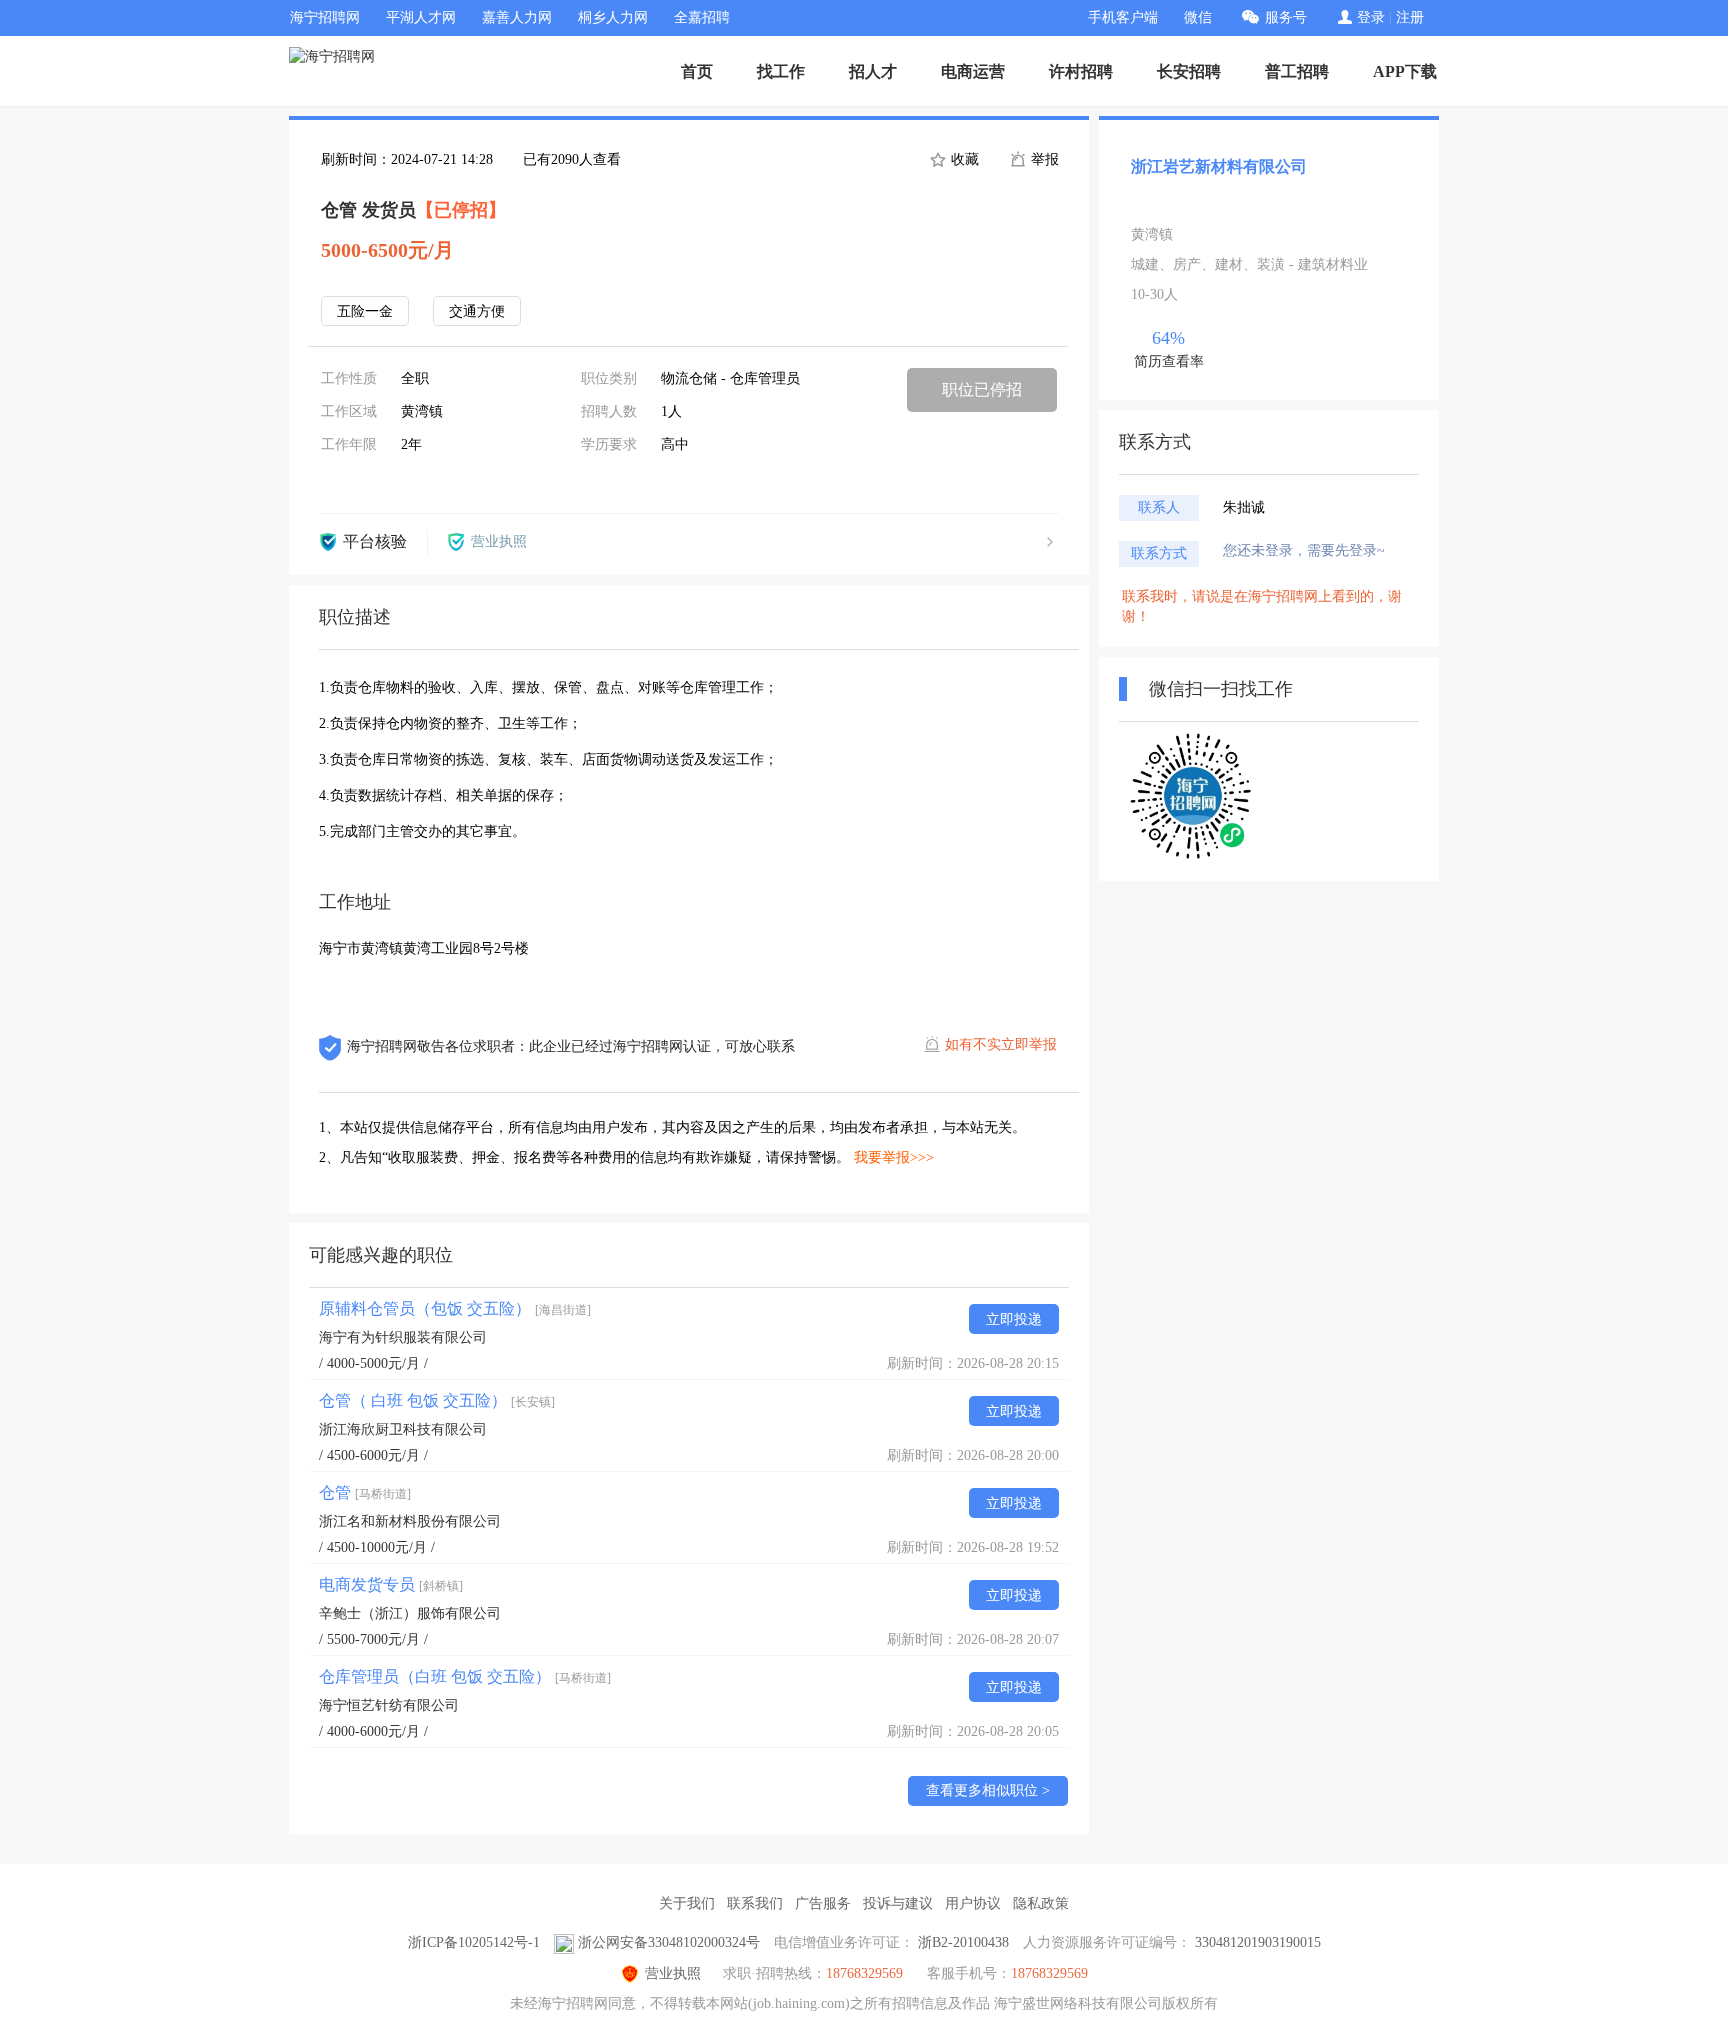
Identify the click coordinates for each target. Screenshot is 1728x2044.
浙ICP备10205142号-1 (474, 1942)
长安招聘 (1189, 71)
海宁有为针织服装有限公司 (403, 1337)
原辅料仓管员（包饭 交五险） (455, 1308)
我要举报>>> (894, 1157)
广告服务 (823, 1903)
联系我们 (755, 1903)
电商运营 (973, 71)
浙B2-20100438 (963, 1942)
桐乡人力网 (613, 17)
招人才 (873, 71)
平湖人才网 (421, 17)
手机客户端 (1123, 17)
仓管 (365, 1492)
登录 (1371, 17)
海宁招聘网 (325, 17)
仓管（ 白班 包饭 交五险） (437, 1400)
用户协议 (973, 1903)
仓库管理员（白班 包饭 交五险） (465, 1676)
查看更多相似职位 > (988, 1790)
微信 (1198, 17)
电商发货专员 (391, 1584)
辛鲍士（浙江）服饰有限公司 (410, 1613)
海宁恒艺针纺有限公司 (389, 1705)
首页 (697, 71)
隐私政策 (1041, 1903)
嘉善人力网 (517, 17)
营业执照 (673, 1973)
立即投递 (1014, 1319)
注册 (1410, 17)
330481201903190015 (1258, 1942)
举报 (1043, 159)
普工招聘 (1297, 71)
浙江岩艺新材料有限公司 (1219, 166)
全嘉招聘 (702, 17)
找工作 (781, 71)
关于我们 (687, 1903)
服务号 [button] (1286, 17)
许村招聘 (1081, 71)
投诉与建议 (898, 1903)
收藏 (963, 159)
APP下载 (1405, 71)
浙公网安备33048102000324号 (669, 1942)
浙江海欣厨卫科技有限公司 (403, 1429)
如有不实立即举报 (1001, 1044)
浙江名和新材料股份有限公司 (410, 1521)
